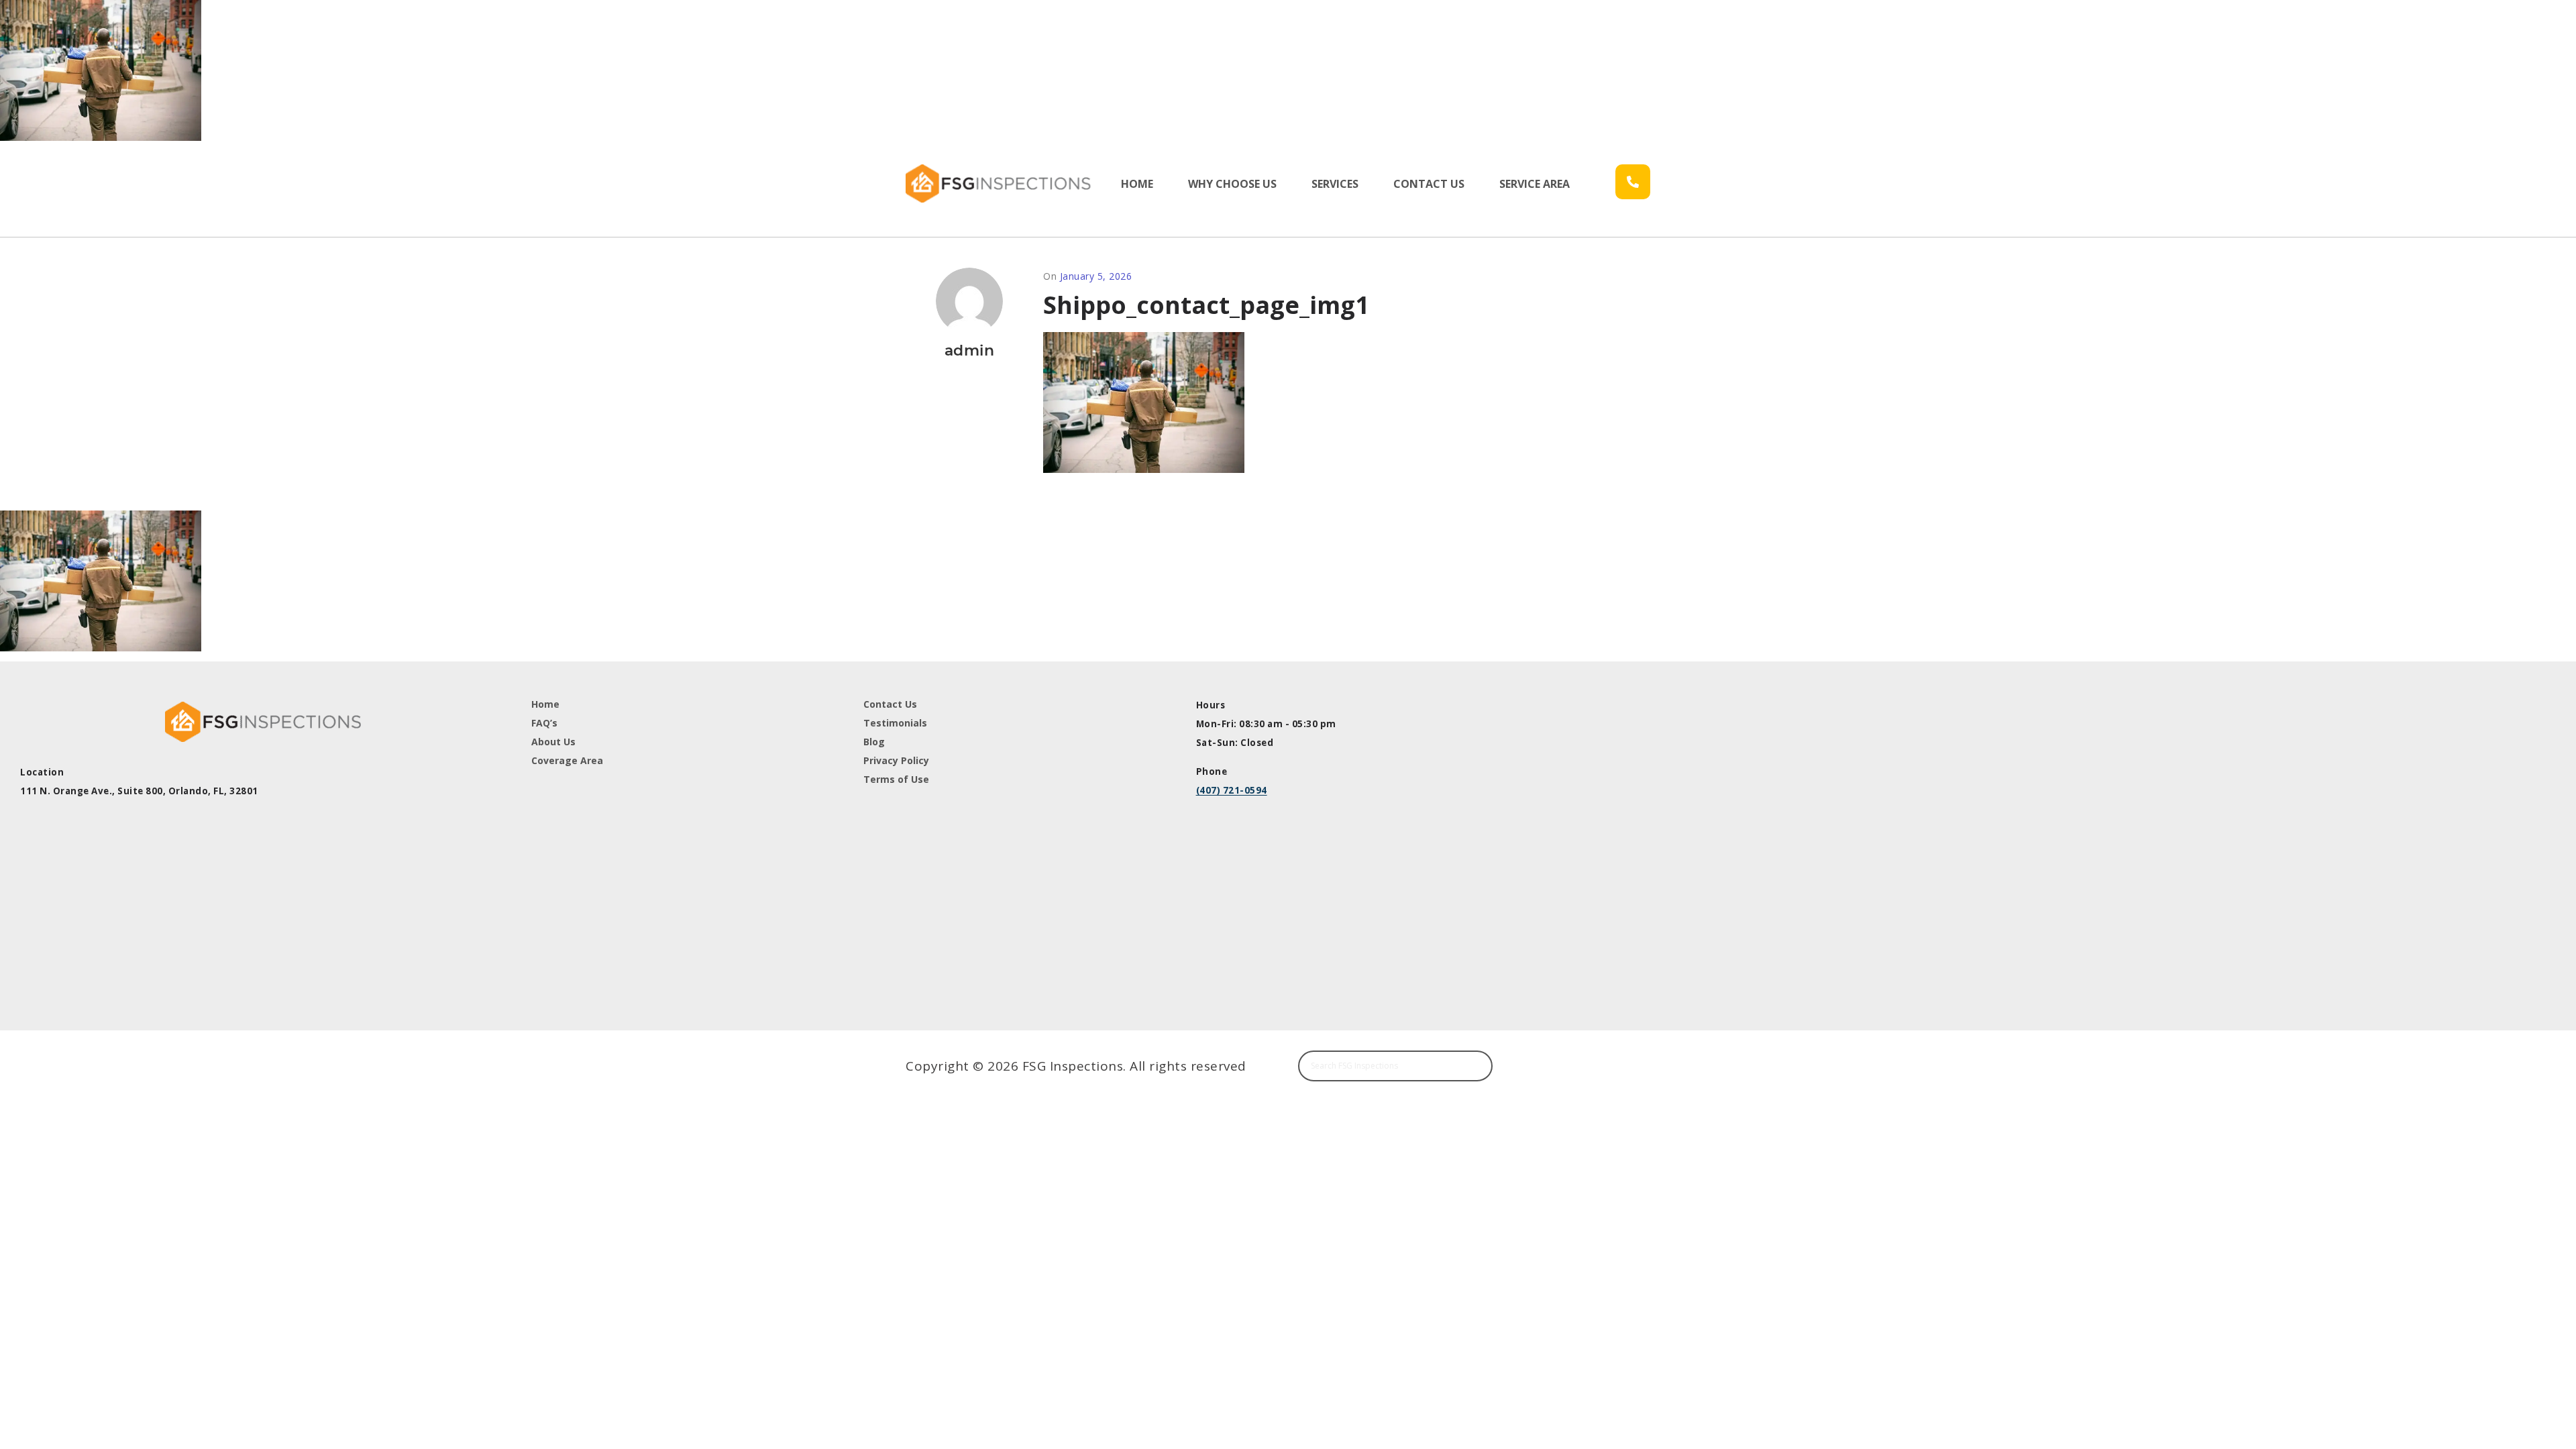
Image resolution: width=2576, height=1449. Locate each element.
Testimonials (895, 723)
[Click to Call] (1633, 182)
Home (545, 704)
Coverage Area (567, 760)
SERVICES (1335, 184)
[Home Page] (1001, 183)
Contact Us (890, 704)
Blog (874, 742)
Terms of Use (896, 779)
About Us (553, 742)
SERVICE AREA (1535, 184)
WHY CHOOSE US (1232, 184)
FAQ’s (544, 723)
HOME (1137, 184)
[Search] (1476, 1066)
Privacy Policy (896, 760)
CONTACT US (1429, 184)
